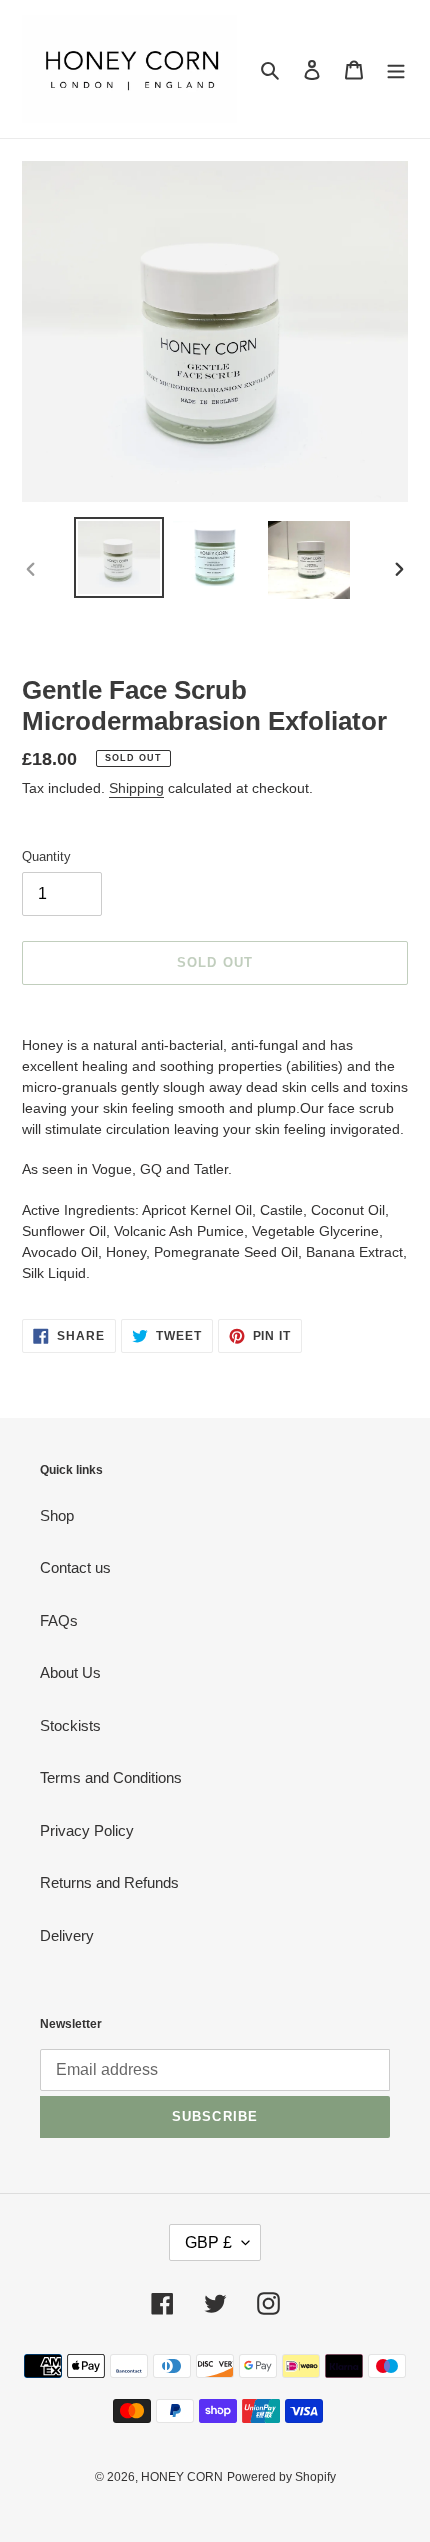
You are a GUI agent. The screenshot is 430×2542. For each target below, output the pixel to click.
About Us (70, 1672)
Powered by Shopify (281, 2477)
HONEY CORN (182, 2477)
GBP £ (208, 2242)
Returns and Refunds (109, 1882)
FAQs (59, 1620)
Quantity (46, 856)
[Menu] (396, 69)
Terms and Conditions (111, 1777)
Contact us (75, 1567)
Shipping (136, 788)
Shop (57, 1515)
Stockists (70, 1725)
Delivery (67, 1935)
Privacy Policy (87, 1830)
